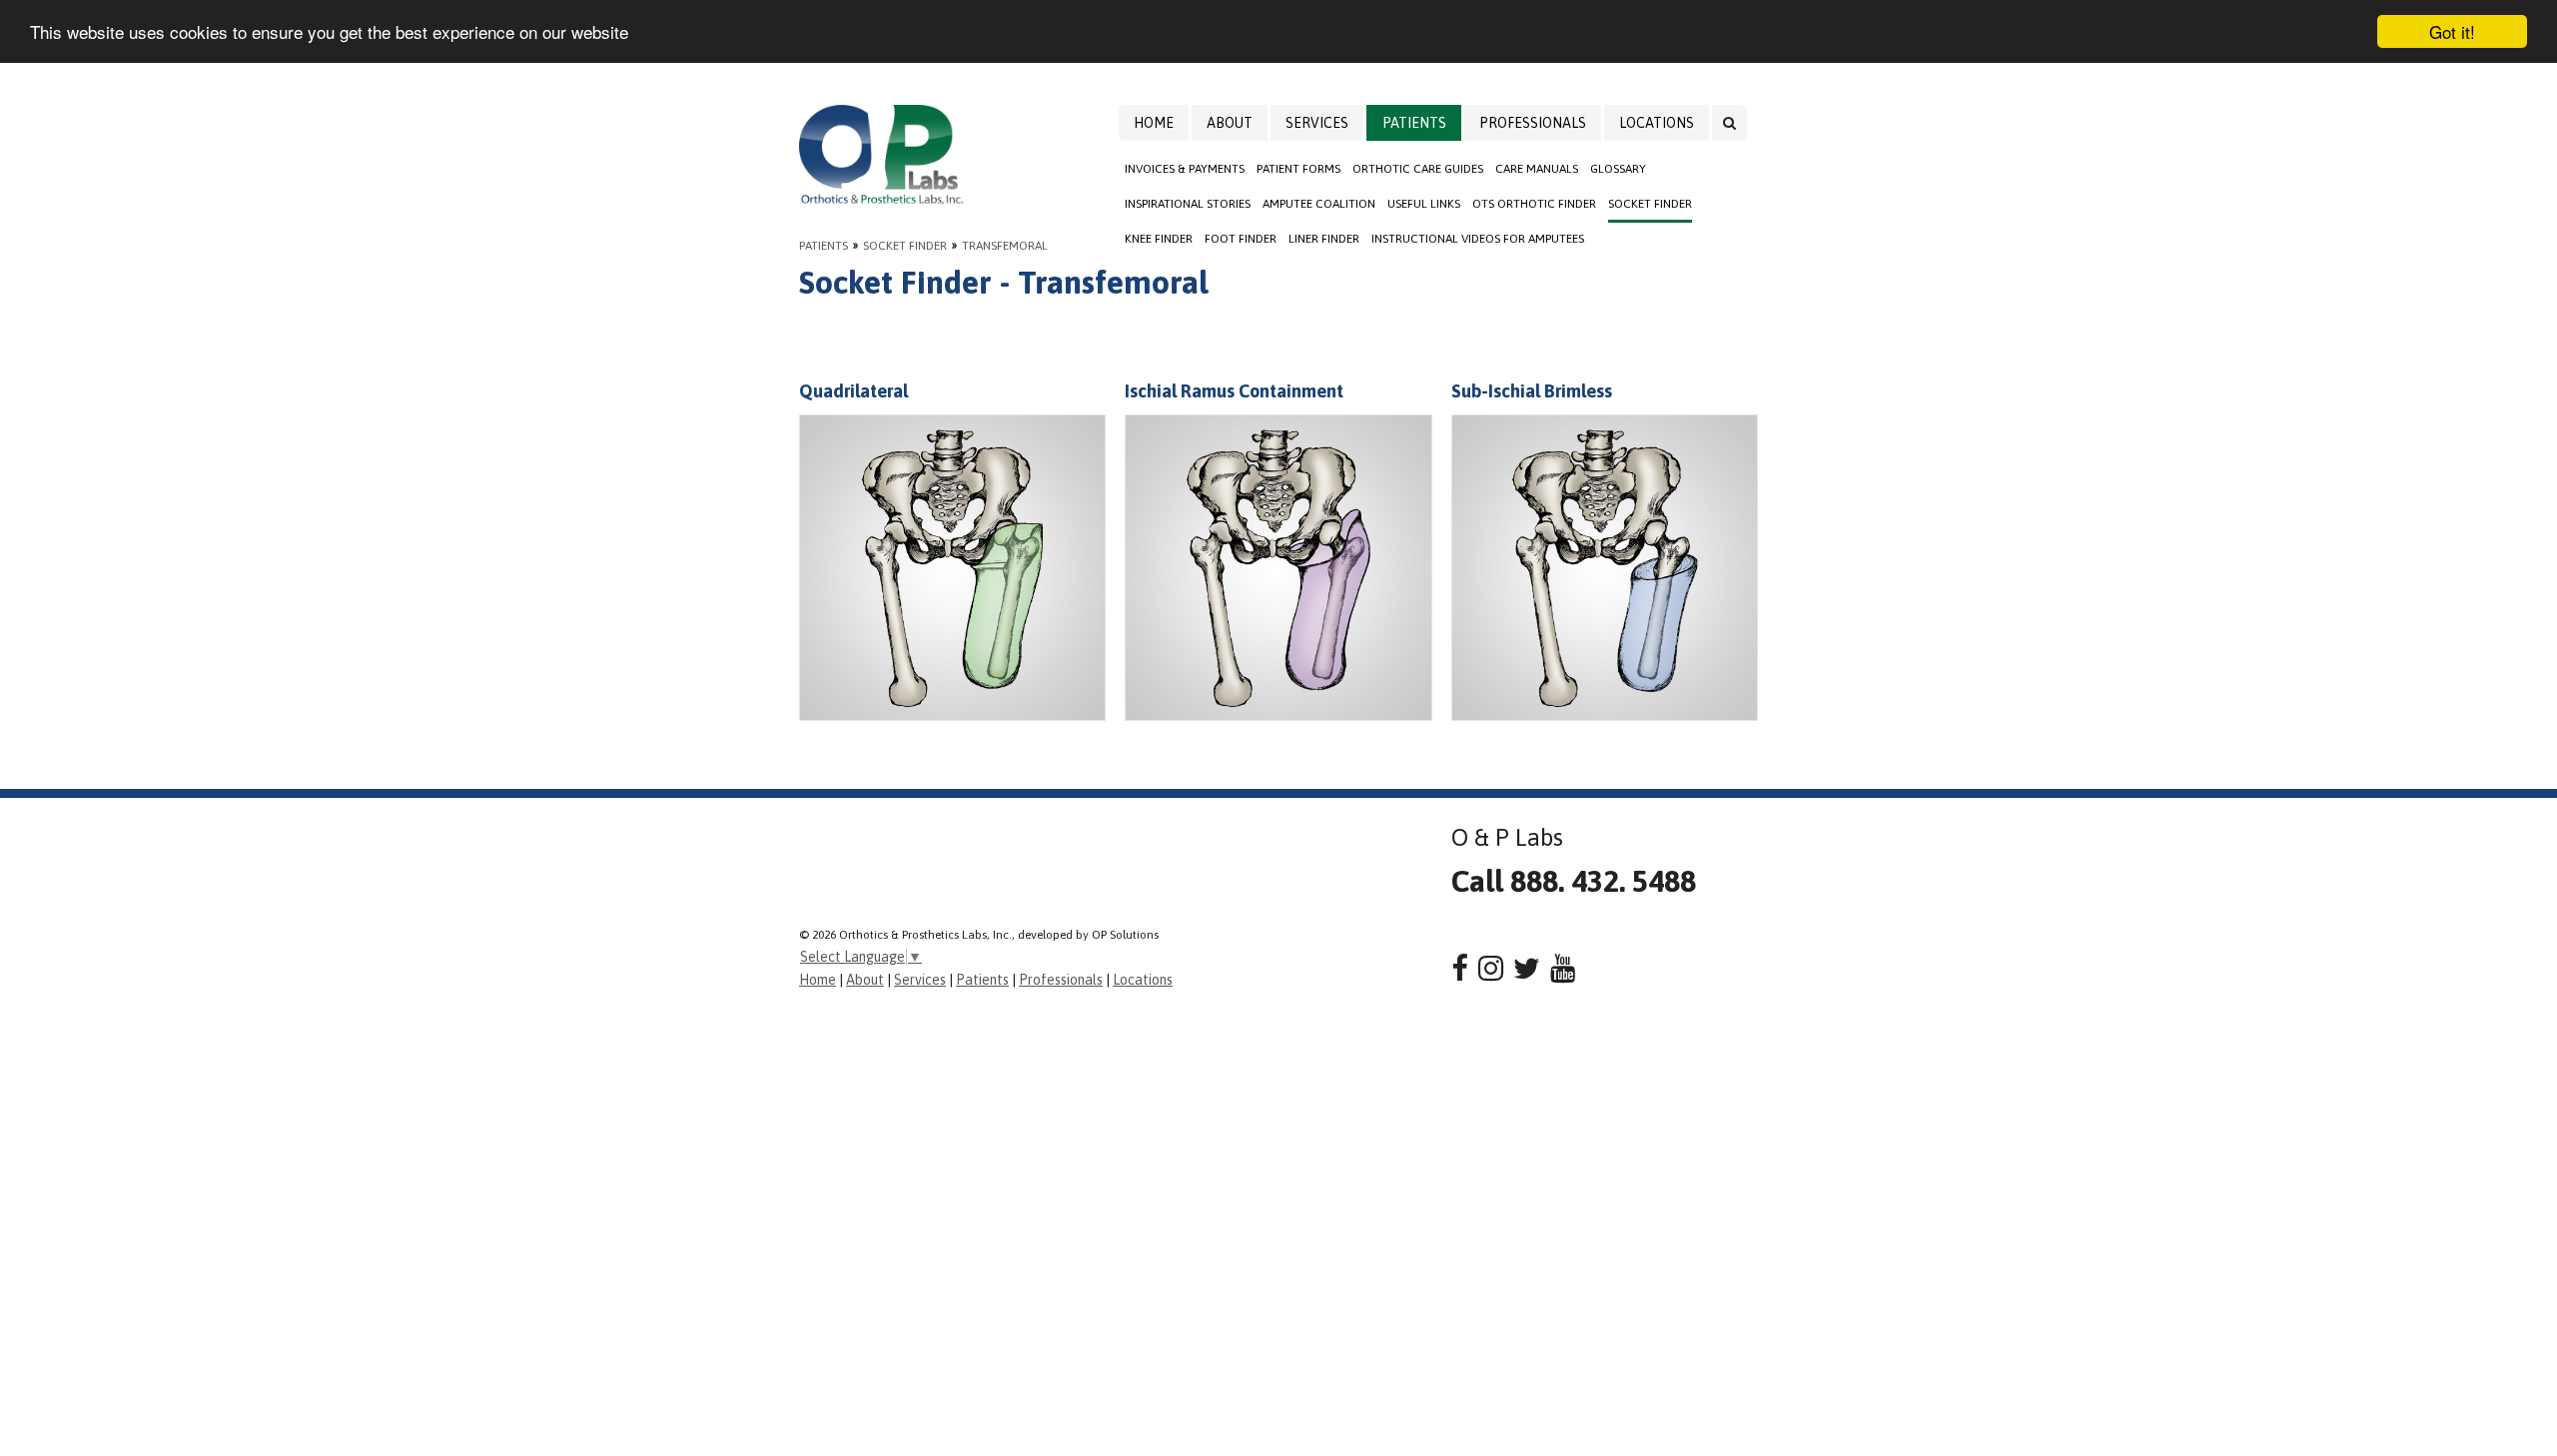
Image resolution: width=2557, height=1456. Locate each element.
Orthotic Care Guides (1418, 169)
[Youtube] (1563, 968)
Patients (1414, 123)
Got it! (2452, 31)
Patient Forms (1298, 169)
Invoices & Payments (1185, 169)
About (1230, 123)
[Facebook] (1460, 968)
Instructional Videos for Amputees (1478, 239)
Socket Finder (1650, 204)
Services (1317, 123)
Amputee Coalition (1319, 204)
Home (1154, 123)
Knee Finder (1159, 239)
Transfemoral (1005, 246)
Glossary (1618, 169)
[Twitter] (1527, 968)
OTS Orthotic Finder (1534, 204)
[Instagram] (1491, 968)
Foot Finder (1241, 239)
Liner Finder (1324, 239)
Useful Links (1424, 204)
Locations (1657, 123)
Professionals (1533, 123)
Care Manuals (1537, 169)
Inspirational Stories (1188, 204)
